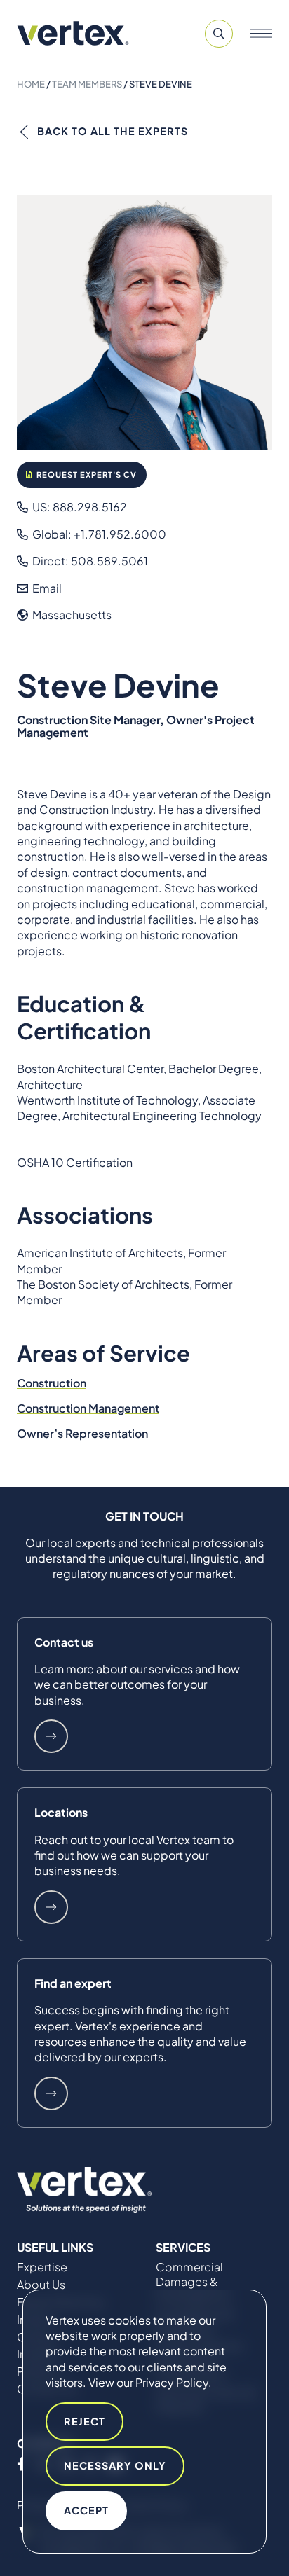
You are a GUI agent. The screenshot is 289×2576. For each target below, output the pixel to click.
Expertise (42, 2267)
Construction (52, 1383)
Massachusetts (71, 615)
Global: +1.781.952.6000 (98, 534)
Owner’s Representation (82, 1433)
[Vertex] (73, 33)
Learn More (51, 1736)
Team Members (87, 84)
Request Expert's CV (86, 474)
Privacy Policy (172, 2382)
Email (46, 588)
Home (31, 84)
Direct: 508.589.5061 (89, 561)
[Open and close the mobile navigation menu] (261, 34)
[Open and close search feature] (219, 34)
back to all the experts (113, 131)
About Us (41, 2285)
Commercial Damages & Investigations (193, 2282)
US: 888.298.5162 (79, 507)
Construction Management (88, 1408)
